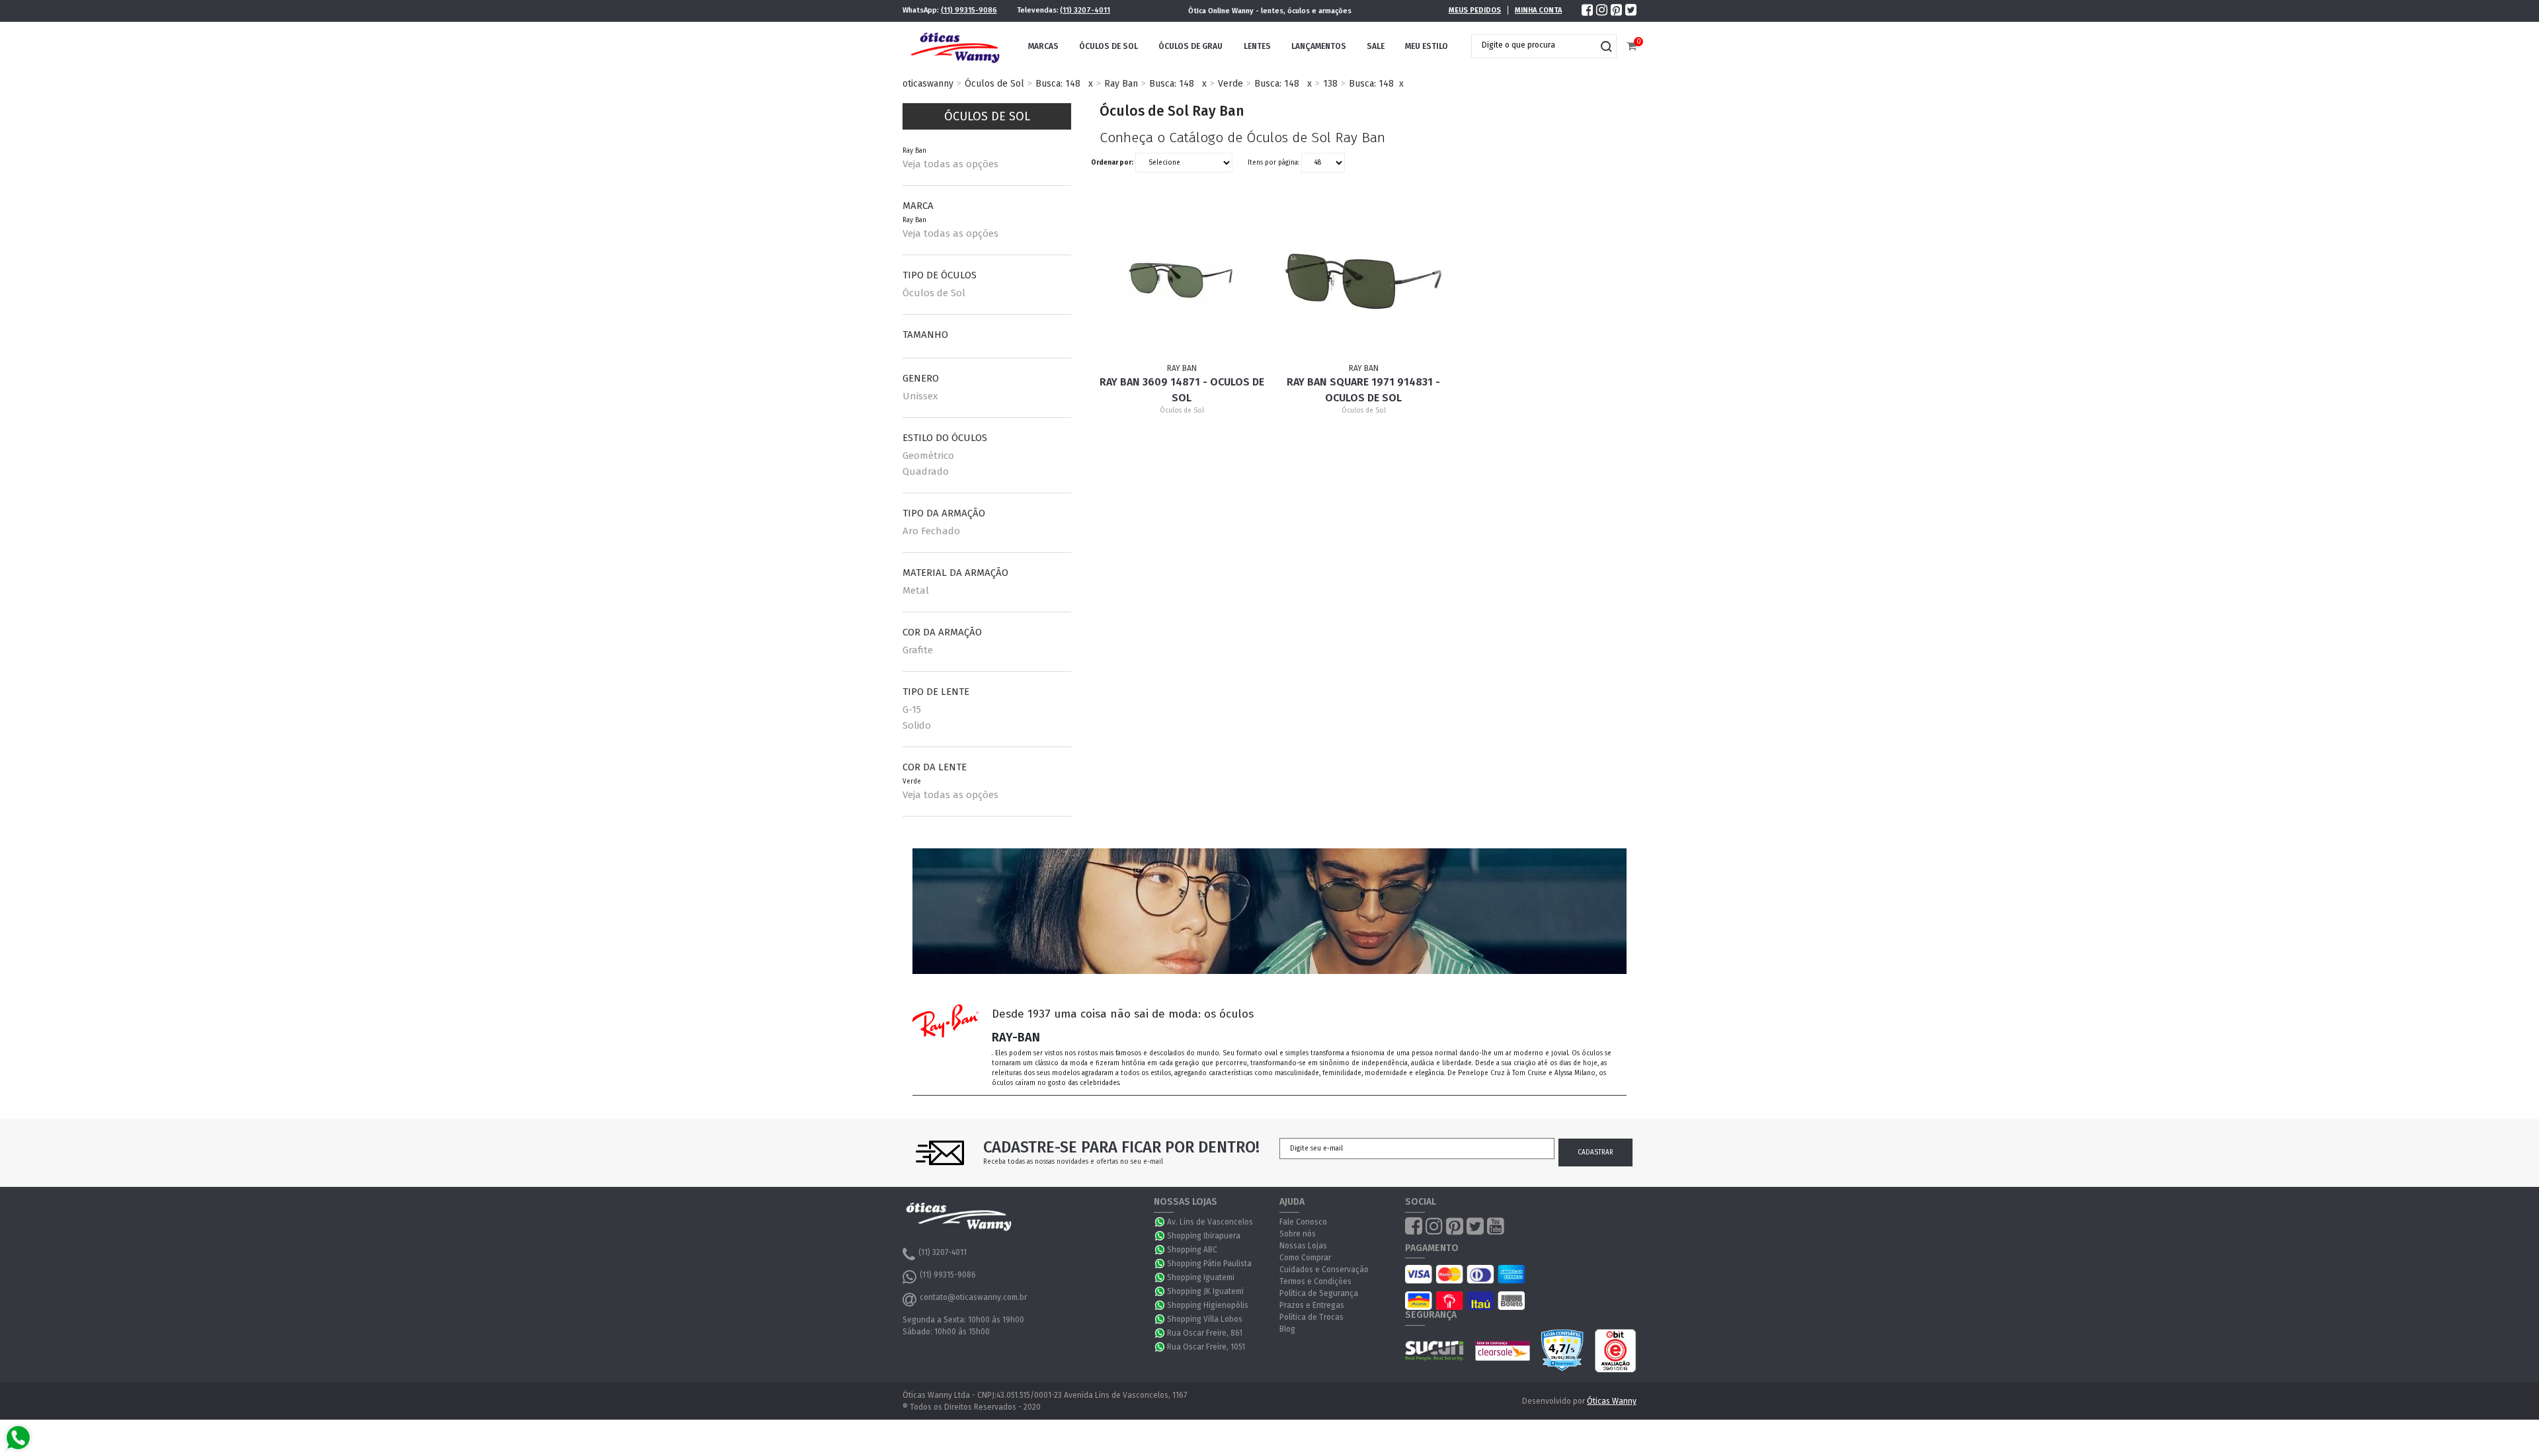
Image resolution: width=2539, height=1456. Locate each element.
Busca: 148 (1058, 84)
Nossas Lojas (1303, 1246)
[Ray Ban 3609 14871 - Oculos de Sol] (1182, 281)
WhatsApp (1160, 1222)
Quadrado (926, 471)
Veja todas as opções (950, 164)
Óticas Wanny (1612, 1401)
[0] (1632, 47)
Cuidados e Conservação (1324, 1270)
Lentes (1257, 46)
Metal (916, 590)
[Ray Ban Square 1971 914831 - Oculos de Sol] (1364, 281)
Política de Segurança (1319, 1293)
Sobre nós (1298, 1234)
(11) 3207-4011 (1085, 10)
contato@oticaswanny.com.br (973, 1297)
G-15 (912, 709)
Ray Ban (1121, 84)
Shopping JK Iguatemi (1205, 1291)
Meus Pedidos (1475, 10)
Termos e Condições (1315, 1281)
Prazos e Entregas (1312, 1305)
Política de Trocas (1311, 1317)
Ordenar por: (1112, 163)
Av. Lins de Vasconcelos (1210, 1222)
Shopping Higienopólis (1208, 1305)
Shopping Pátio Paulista (1209, 1264)
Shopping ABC (1192, 1250)
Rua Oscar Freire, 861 (1205, 1333)
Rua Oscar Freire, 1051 (1206, 1347)
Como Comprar (1305, 1258)
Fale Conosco (1303, 1222)
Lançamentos (1319, 46)
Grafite (918, 650)
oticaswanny (928, 84)
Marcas (1043, 46)
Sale (1376, 46)
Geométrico (928, 456)
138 (1330, 84)
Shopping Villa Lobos (1205, 1319)
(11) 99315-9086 (969, 10)
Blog (1287, 1329)
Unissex (920, 396)
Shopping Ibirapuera (1204, 1236)
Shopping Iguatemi (1201, 1277)
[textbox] (1534, 45)
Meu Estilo (1427, 46)
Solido (917, 725)
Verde (1230, 84)
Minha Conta (1538, 10)
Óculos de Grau (1190, 46)
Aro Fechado (931, 531)
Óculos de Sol (1108, 46)
